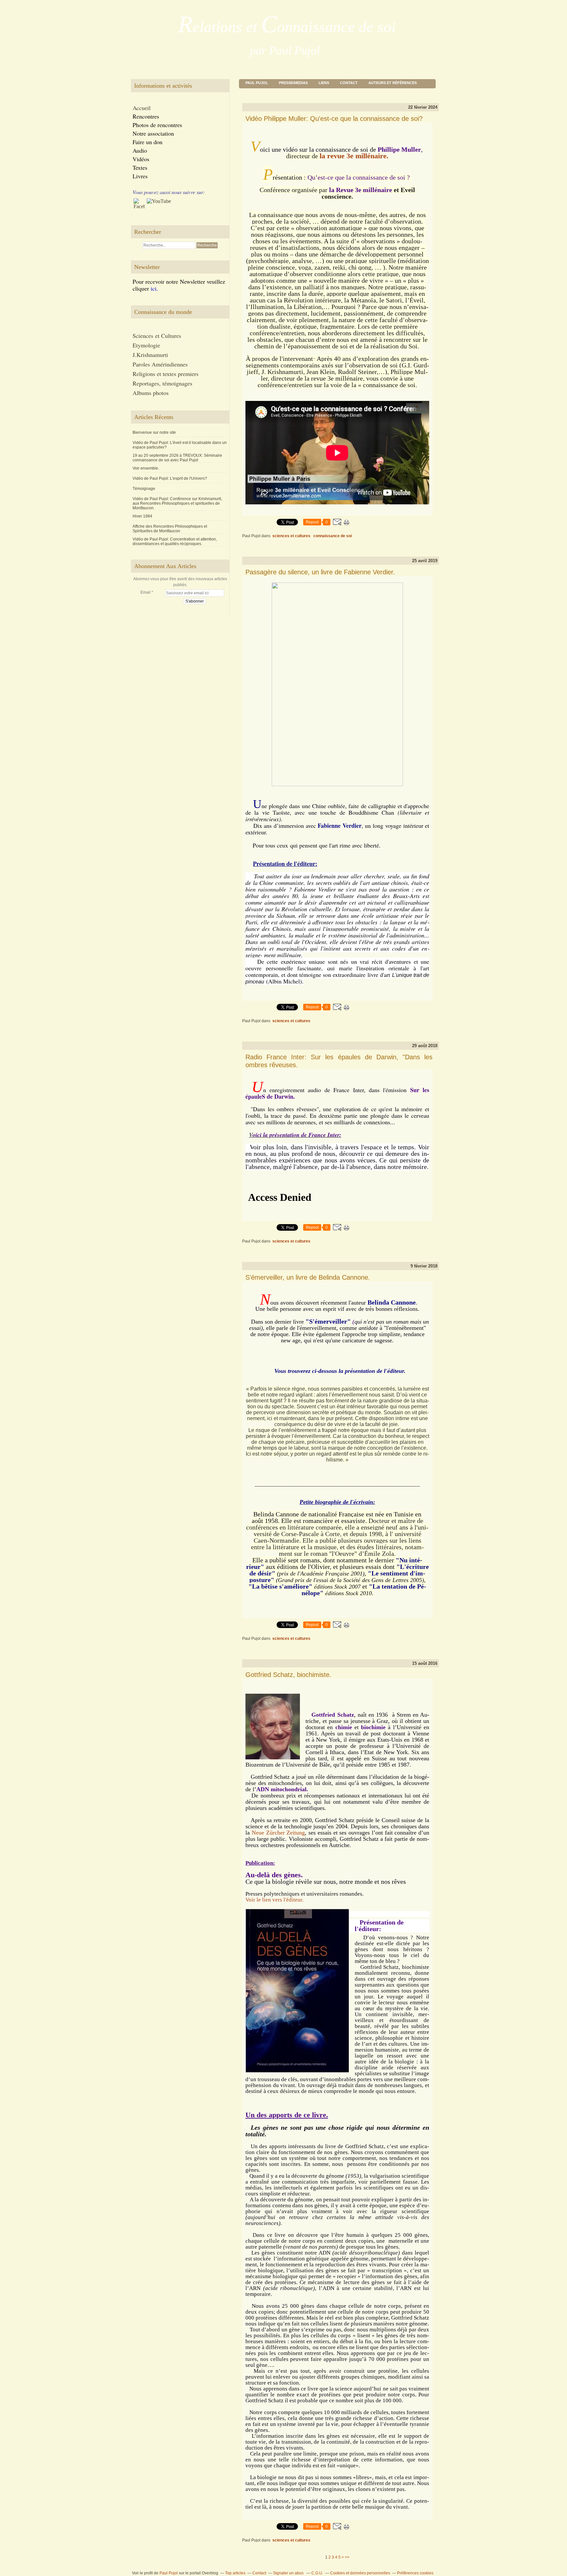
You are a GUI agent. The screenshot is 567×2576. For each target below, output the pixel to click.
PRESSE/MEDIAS (293, 83)
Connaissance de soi (333, 536)
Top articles (235, 2573)
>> (347, 2557)
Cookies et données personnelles (360, 2573)
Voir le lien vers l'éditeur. (274, 1900)
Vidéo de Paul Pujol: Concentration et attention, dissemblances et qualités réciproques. (175, 541)
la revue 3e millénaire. (354, 156)
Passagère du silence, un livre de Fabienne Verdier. (320, 572)
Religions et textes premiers (166, 374)
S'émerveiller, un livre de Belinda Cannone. (308, 1277)
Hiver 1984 (142, 516)
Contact (349, 83)
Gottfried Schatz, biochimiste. (288, 1675)
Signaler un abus (289, 2573)
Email (146, 592)
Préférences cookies (415, 2573)
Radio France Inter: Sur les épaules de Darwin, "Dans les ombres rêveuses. (339, 1061)
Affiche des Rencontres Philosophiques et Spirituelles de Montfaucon (170, 529)
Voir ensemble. (146, 468)
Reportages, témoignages (162, 383)
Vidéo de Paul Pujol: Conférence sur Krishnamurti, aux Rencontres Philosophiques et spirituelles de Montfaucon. (177, 503)
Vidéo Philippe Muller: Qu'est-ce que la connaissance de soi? (334, 119)
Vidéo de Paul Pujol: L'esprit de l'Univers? (170, 478)
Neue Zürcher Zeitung (278, 1833)
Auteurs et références (393, 83)
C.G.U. (317, 2573)
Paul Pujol (257, 83)
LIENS (324, 83)
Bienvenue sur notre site (154, 432)
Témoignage (144, 489)
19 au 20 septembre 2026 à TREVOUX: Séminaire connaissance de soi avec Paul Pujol (177, 458)
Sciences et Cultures (291, 536)
